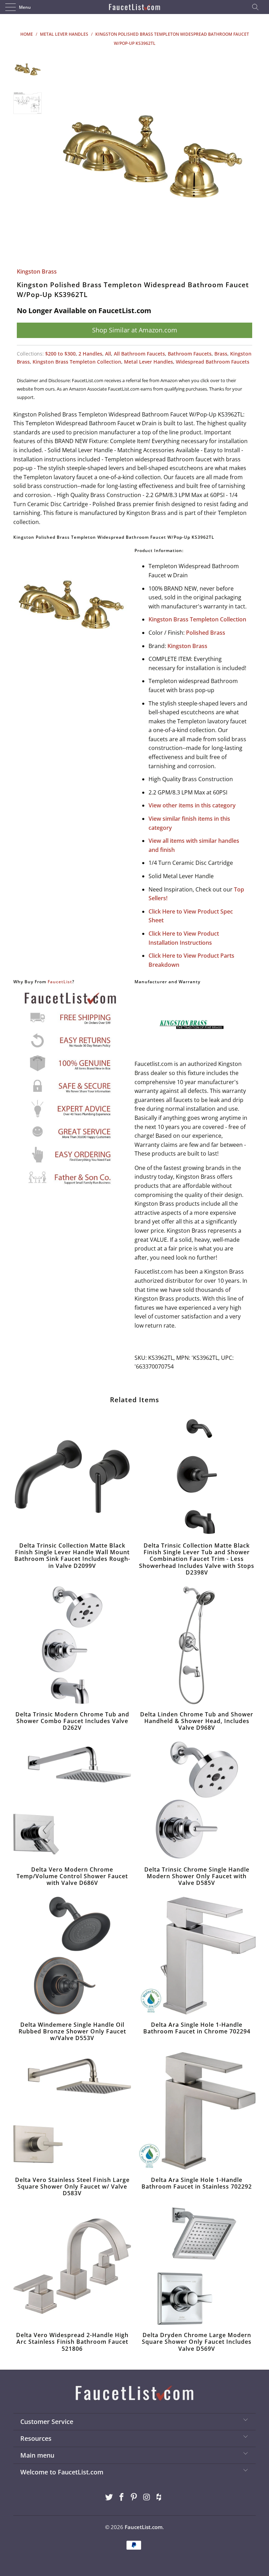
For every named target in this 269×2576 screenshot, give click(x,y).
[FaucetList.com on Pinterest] (134, 2497)
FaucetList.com (144, 2527)
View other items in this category (192, 805)
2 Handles (90, 354)
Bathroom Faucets (190, 354)
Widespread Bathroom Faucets (213, 362)
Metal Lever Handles (149, 362)
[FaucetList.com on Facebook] (122, 2497)
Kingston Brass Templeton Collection (77, 362)
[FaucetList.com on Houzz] (159, 2497)
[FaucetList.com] (134, 7)
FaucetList (60, 982)
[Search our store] (257, 7)
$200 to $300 (60, 354)
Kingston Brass (37, 271)
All (108, 354)
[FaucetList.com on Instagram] (147, 2497)
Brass (221, 354)
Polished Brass (206, 633)
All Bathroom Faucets (139, 354)
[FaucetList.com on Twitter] (109, 2497)
